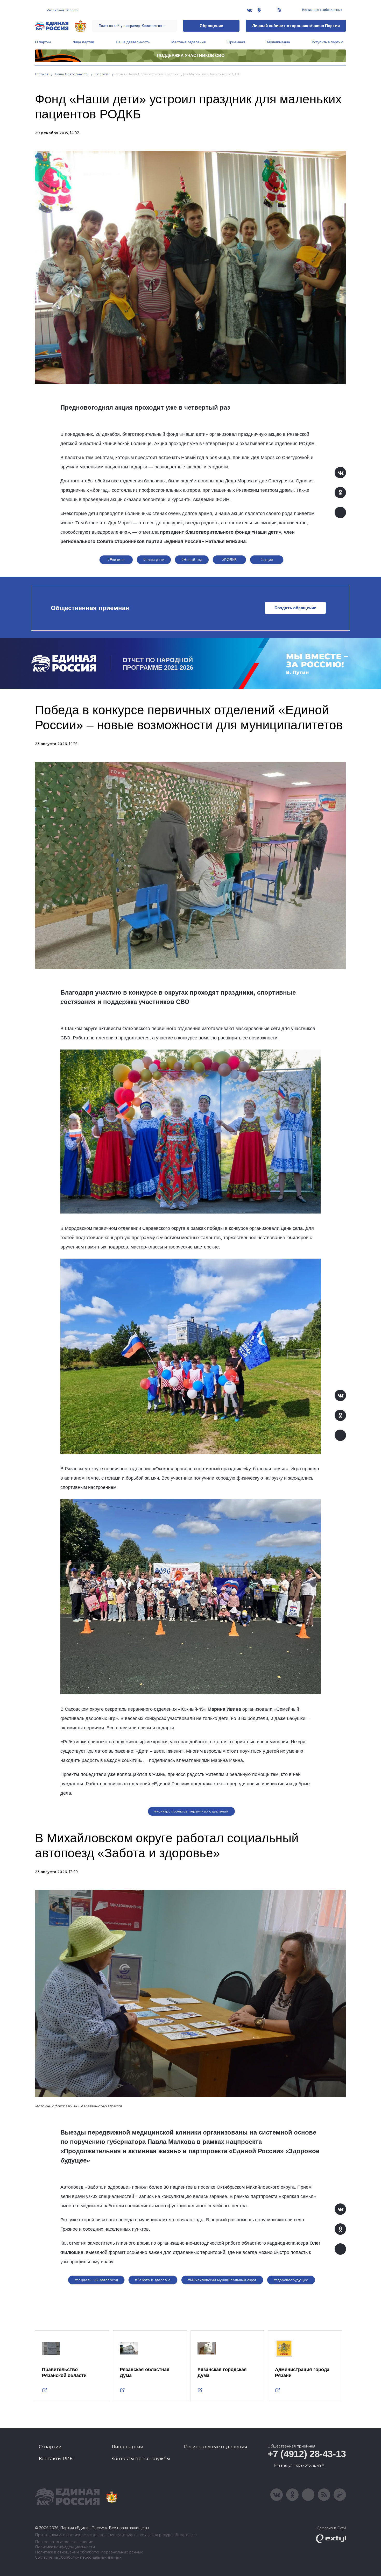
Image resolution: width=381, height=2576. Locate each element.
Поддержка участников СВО (191, 56)
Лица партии (83, 42)
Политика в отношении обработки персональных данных (89, 2552)
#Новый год (192, 560)
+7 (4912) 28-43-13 (307, 2454)
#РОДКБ (230, 560)
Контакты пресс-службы (141, 2459)
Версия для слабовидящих (322, 10)
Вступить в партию (328, 42)
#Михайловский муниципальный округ (222, 2280)
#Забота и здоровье (153, 2280)
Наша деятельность (133, 42)
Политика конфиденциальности (65, 2547)
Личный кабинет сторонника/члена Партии (296, 26)
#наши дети (154, 560)
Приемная (236, 42)
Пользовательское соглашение (64, 2542)
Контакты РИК (56, 2459)
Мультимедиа (278, 42)
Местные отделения (189, 42)
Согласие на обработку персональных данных (78, 2557)
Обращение (211, 26)
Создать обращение (295, 608)
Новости (102, 74)
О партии (43, 42)
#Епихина (116, 560)
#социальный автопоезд (96, 2280)
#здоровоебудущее (291, 2280)
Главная (42, 74)
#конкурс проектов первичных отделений (192, 1811)
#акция (267, 560)
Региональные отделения (216, 2447)
